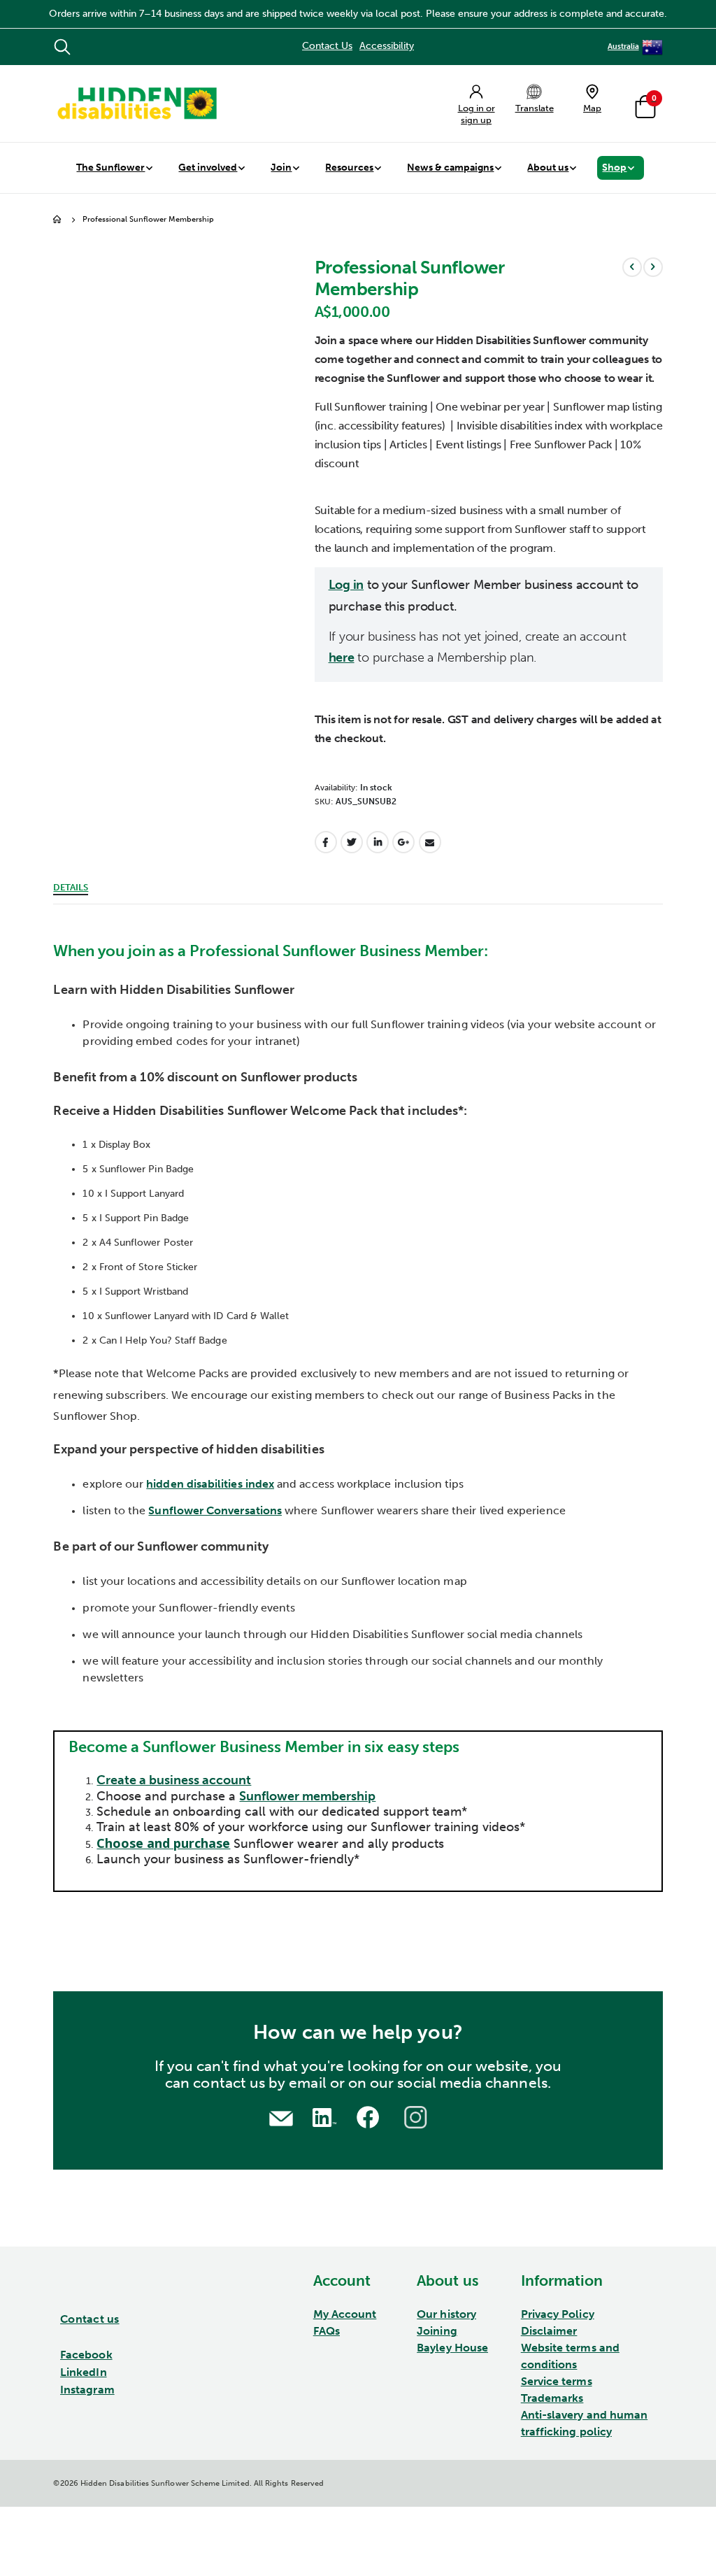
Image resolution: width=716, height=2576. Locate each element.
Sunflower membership (307, 1796)
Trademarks (552, 2398)
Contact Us (327, 46)
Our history (446, 2314)
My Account (345, 2314)
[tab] (71, 885)
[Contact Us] (281, 2117)
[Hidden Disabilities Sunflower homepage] (136, 104)
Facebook (326, 842)
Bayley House (452, 2348)
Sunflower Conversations (215, 1510)
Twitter (352, 842)
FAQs (327, 2331)
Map (592, 108)
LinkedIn (378, 842)
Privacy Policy (558, 2314)
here (342, 658)
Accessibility (387, 46)
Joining (437, 2331)
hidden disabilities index (210, 1484)
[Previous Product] (632, 267)
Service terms (557, 2381)
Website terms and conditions (570, 2356)
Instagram (87, 2390)
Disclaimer (549, 2331)
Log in (346, 585)
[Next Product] (653, 267)
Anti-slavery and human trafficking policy (584, 2423)
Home (58, 220)
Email (430, 842)
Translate (535, 108)
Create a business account (174, 1780)
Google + (403, 842)
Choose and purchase (163, 1843)
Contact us (90, 2319)
